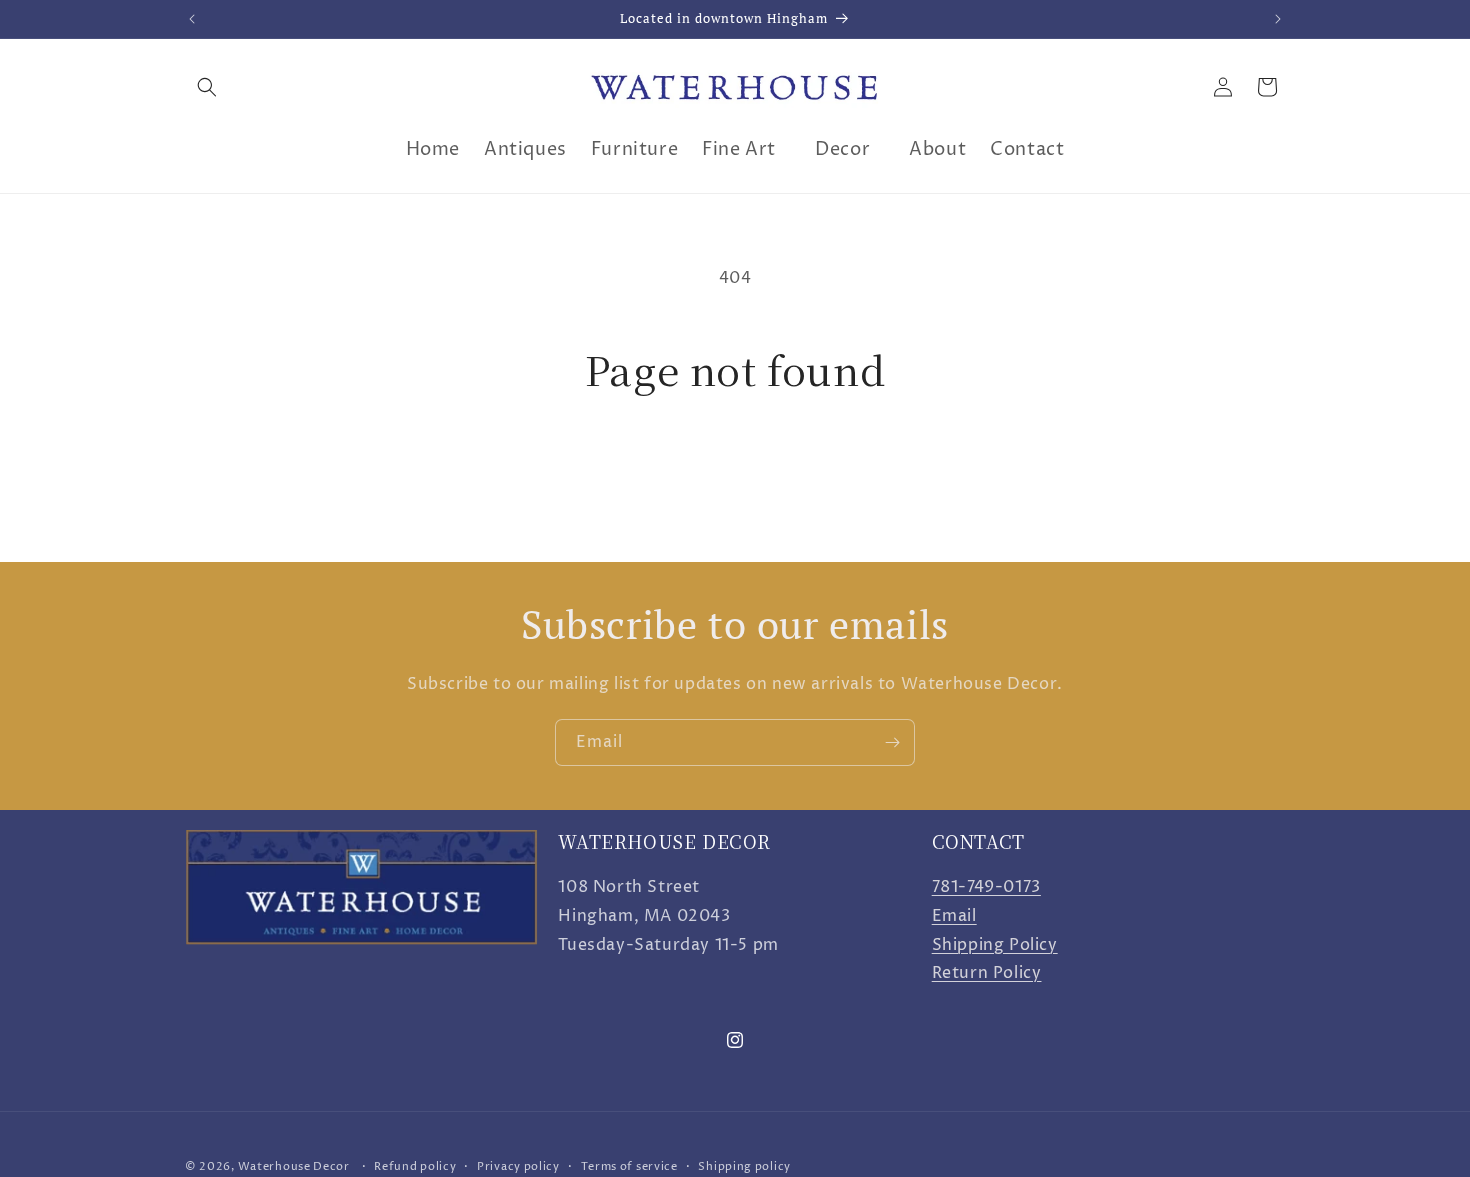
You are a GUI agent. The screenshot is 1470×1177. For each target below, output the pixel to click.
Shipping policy (744, 1165)
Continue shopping (735, 467)
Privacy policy (518, 1165)
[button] (207, 87)
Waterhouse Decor (294, 1166)
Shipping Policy (995, 945)
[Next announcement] (1278, 19)
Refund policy (415, 1165)
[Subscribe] (892, 742)
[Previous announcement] (192, 19)
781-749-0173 (986, 887)
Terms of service (629, 1165)
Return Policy (987, 974)
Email (954, 916)
